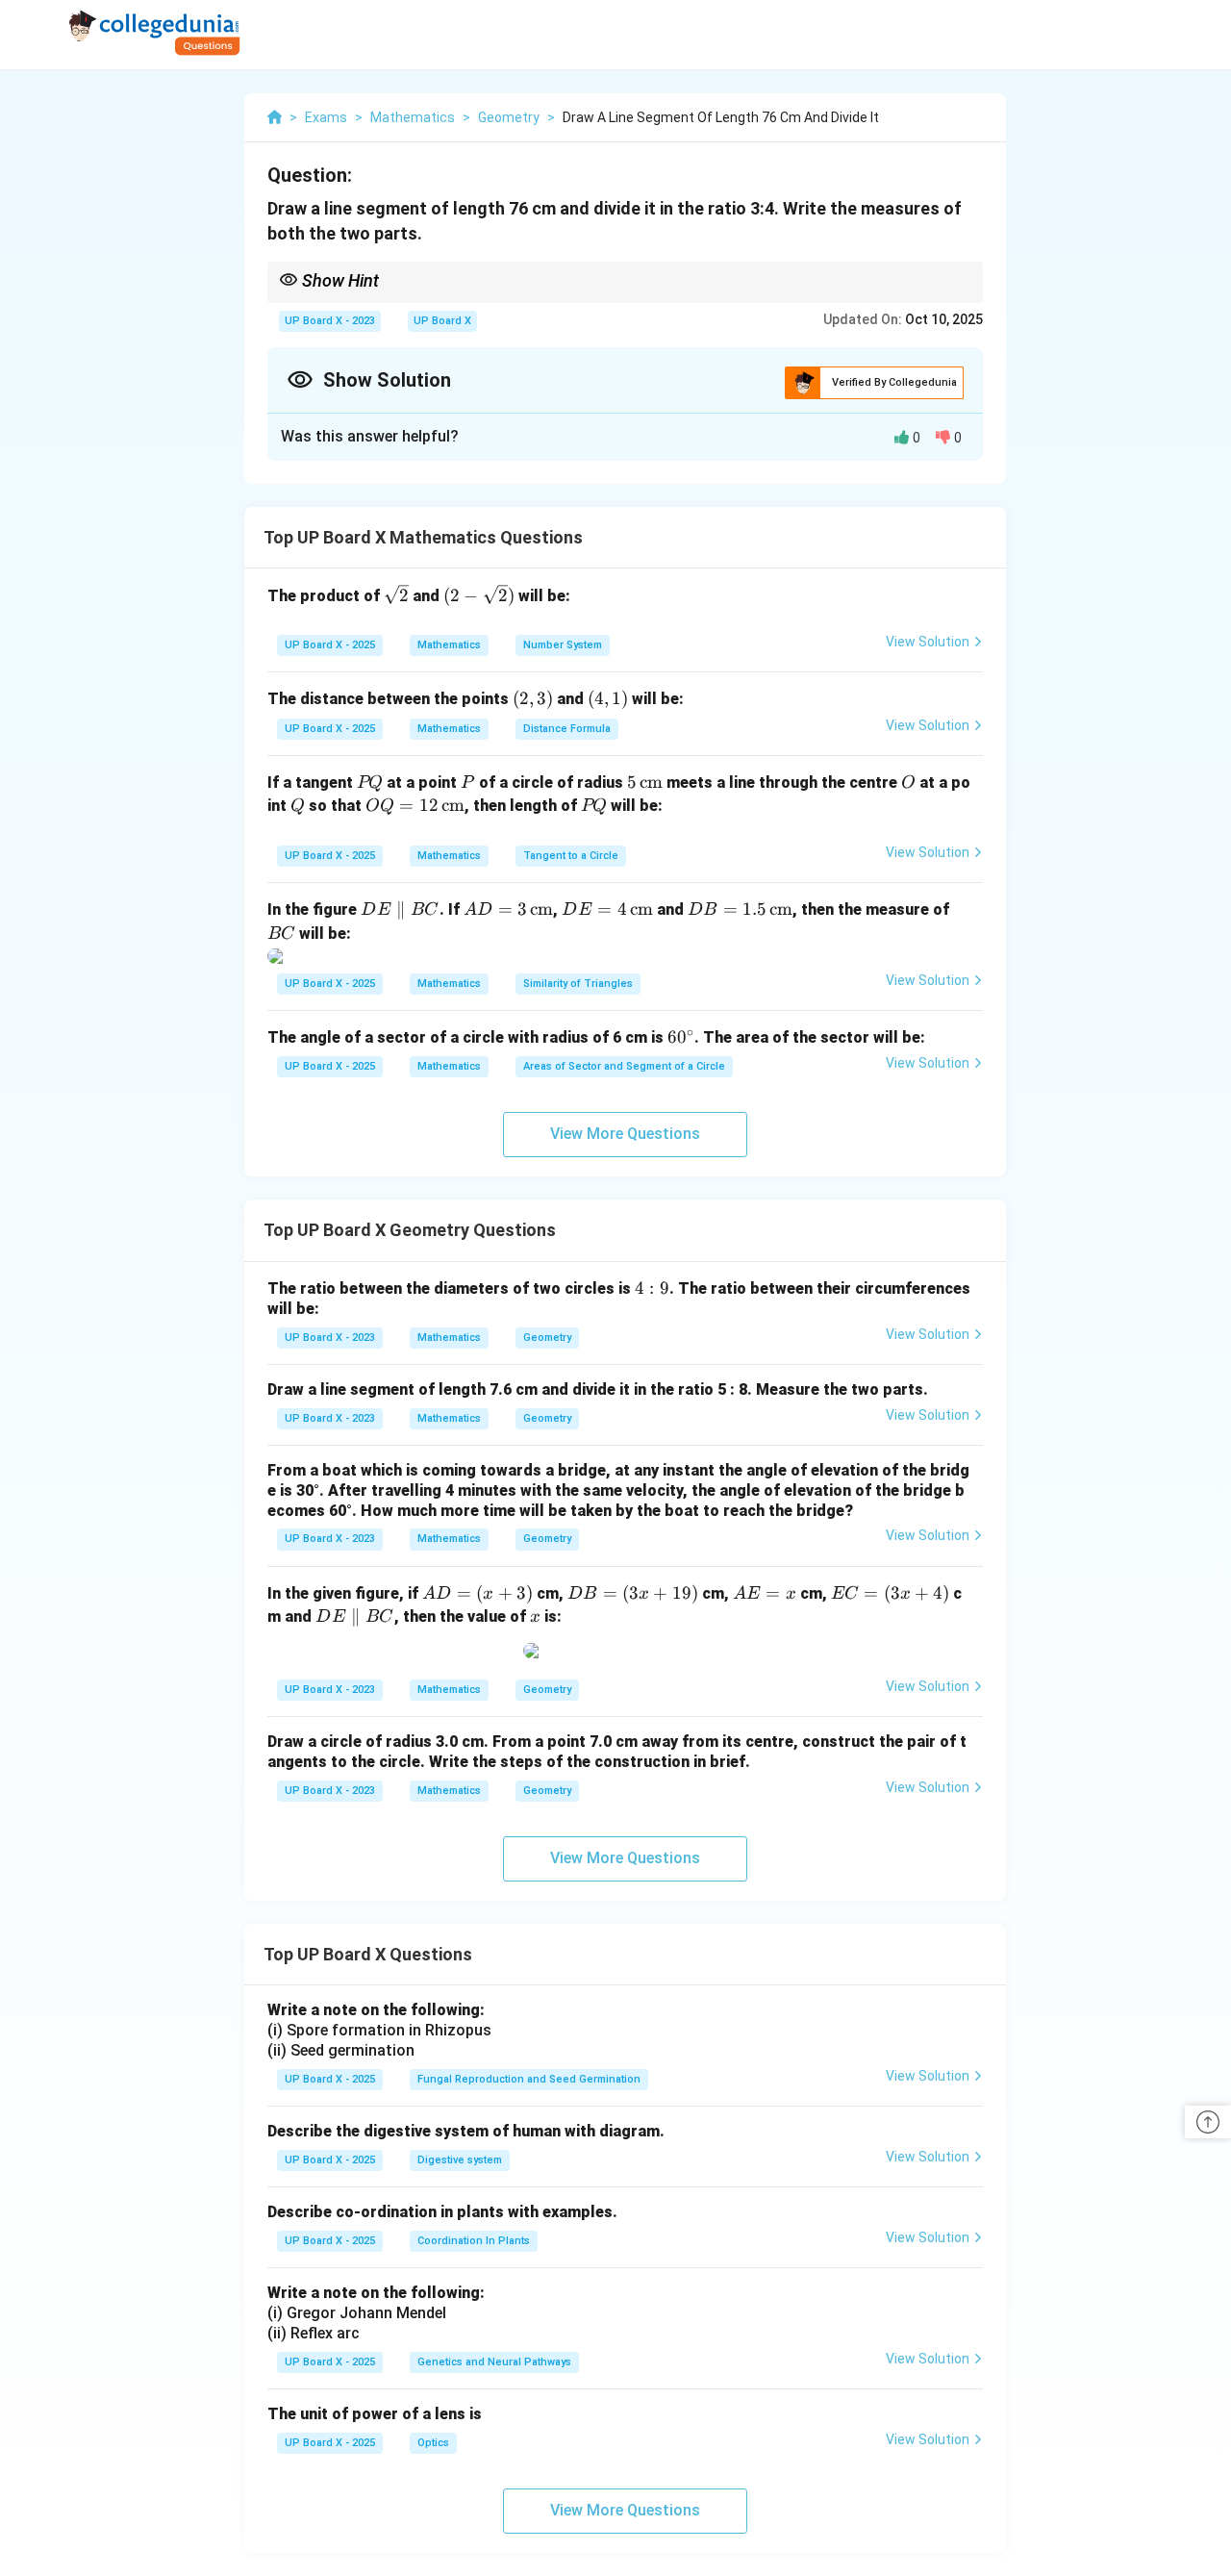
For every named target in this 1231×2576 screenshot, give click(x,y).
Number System (563, 645)
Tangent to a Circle (571, 856)
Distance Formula (567, 729)
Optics (433, 2443)
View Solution (928, 642)
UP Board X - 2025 (330, 645)
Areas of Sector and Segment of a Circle (624, 1066)
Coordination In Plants (474, 2241)
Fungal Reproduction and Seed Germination (529, 2079)
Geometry (547, 1338)
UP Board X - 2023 (330, 321)
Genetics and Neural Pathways (494, 2362)
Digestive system (460, 2160)
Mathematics (449, 645)
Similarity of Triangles (578, 984)
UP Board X (442, 321)
